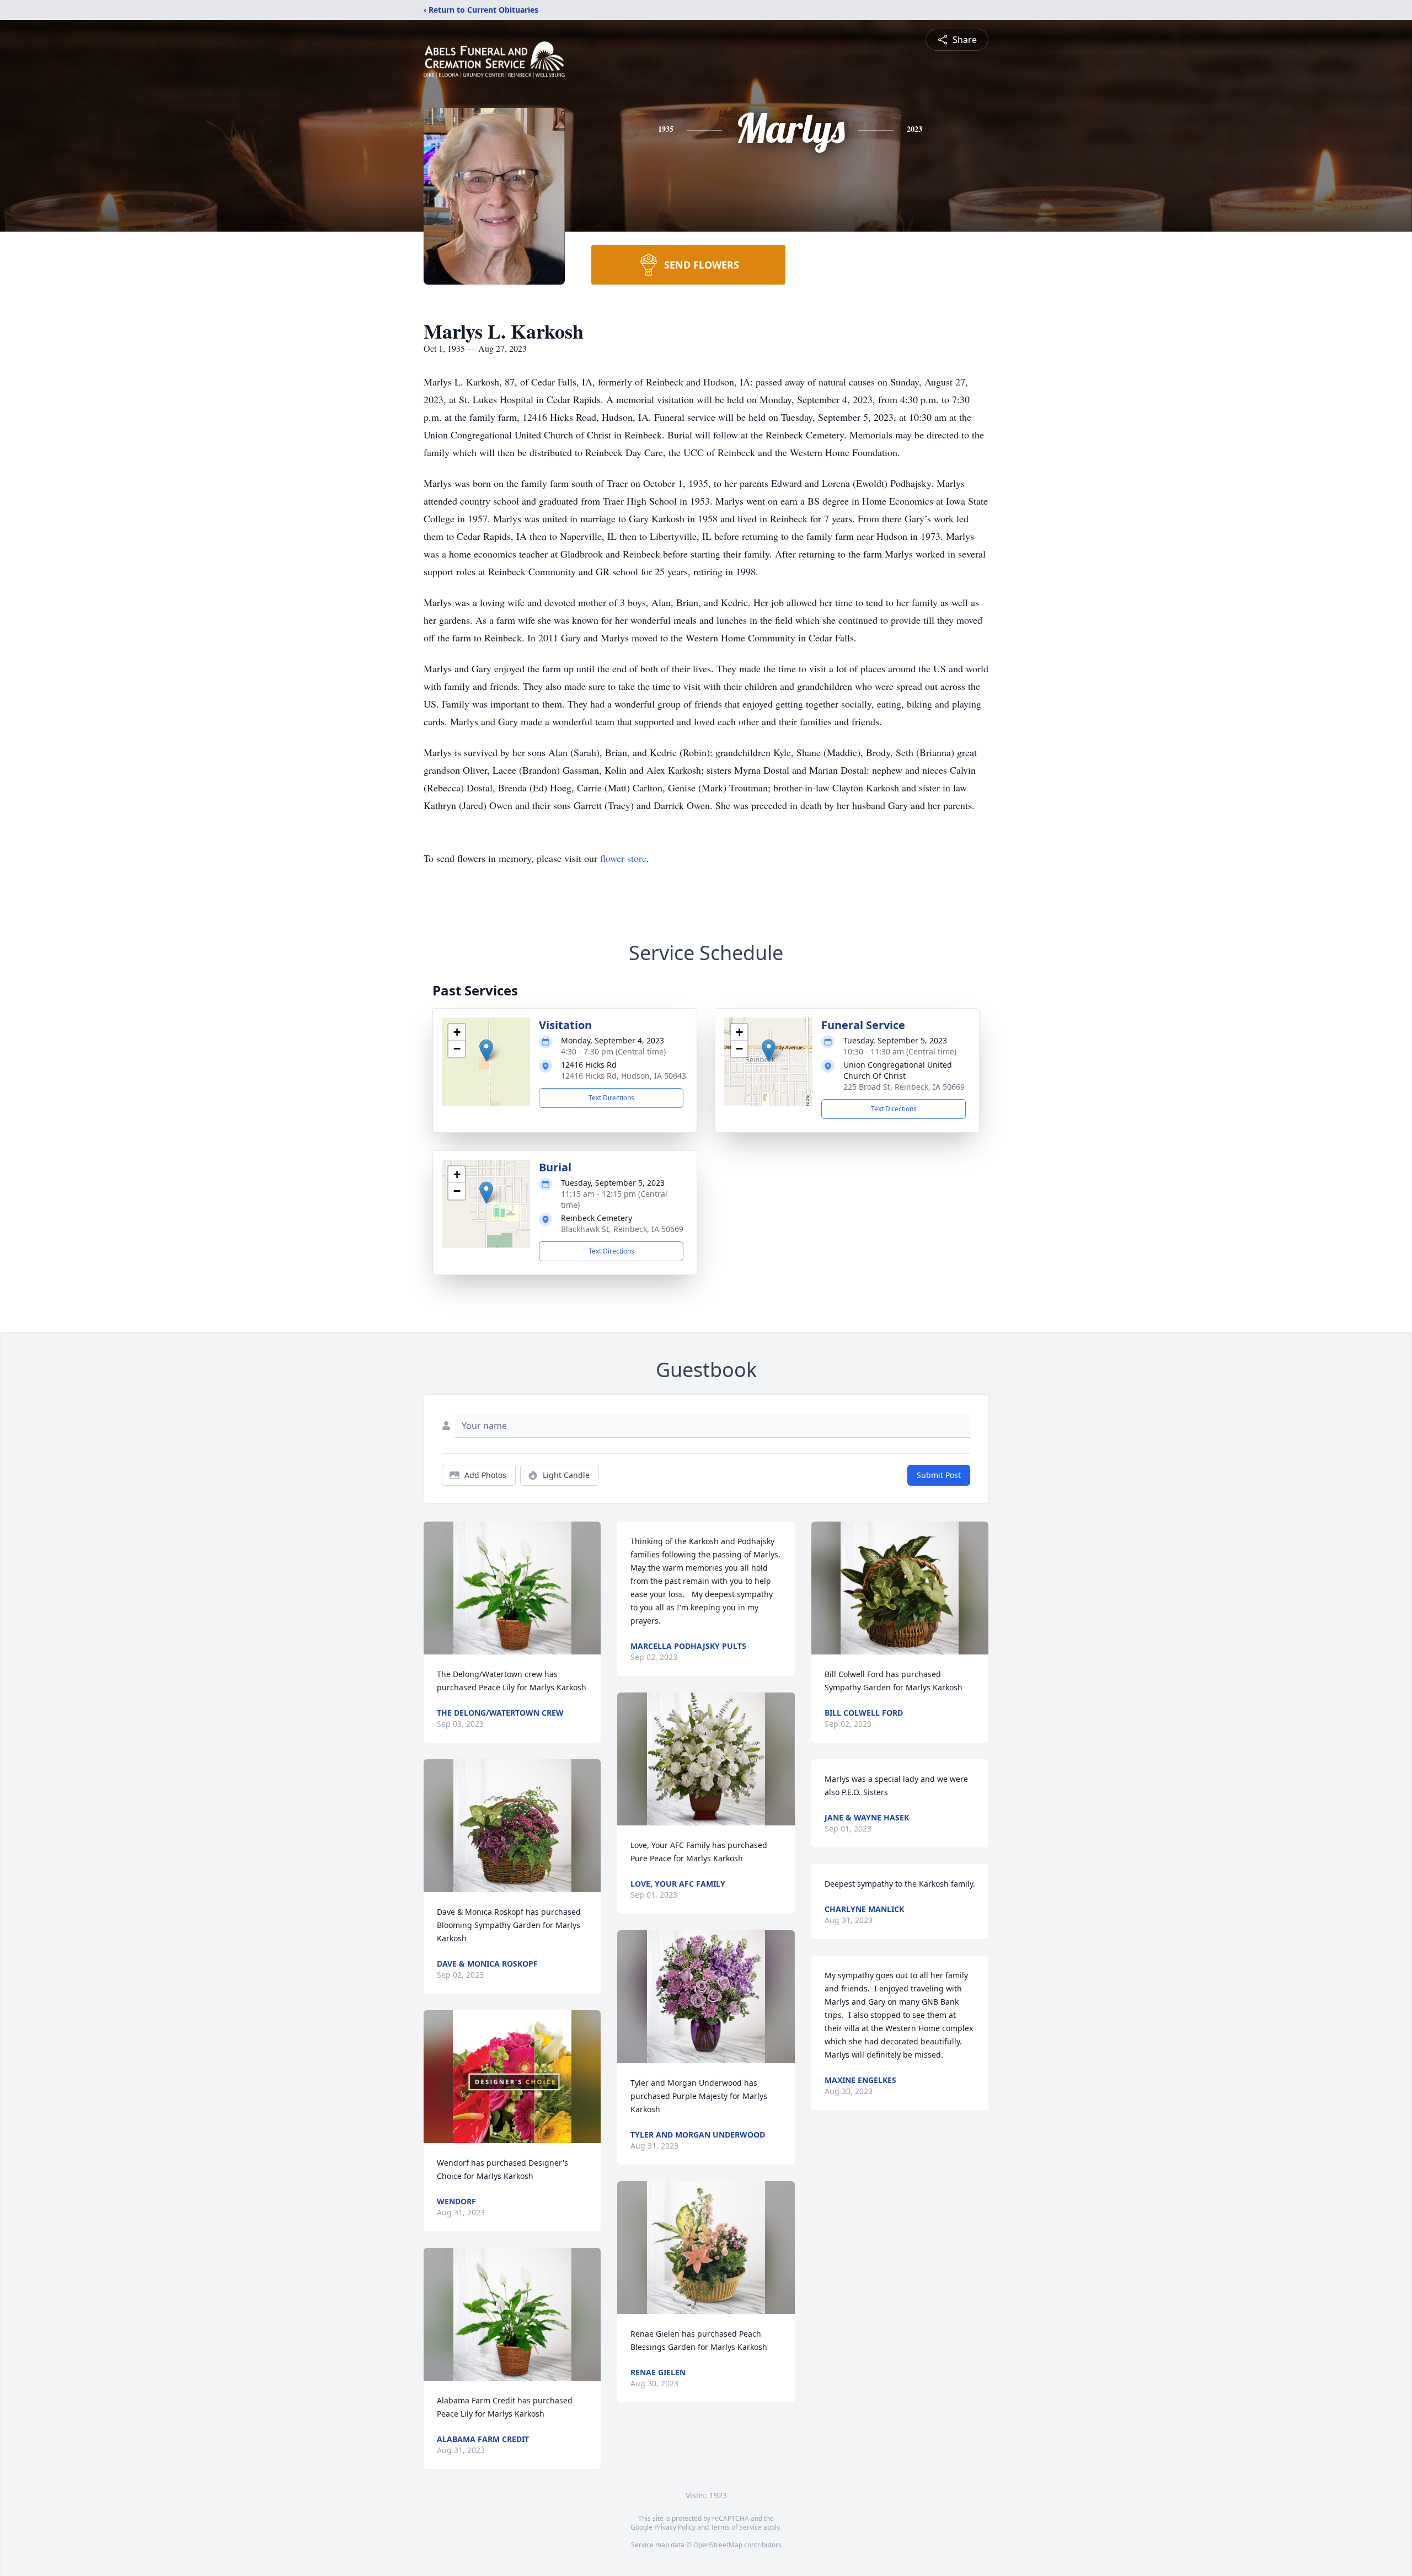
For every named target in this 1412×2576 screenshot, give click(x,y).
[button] (486, 1050)
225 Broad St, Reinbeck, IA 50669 (904, 1087)
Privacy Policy (675, 2527)
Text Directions (611, 1098)
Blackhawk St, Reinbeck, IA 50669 (622, 1229)
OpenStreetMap (718, 2545)
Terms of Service (736, 2527)
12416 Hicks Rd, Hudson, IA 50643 (624, 1076)
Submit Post (939, 1475)
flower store (623, 858)
